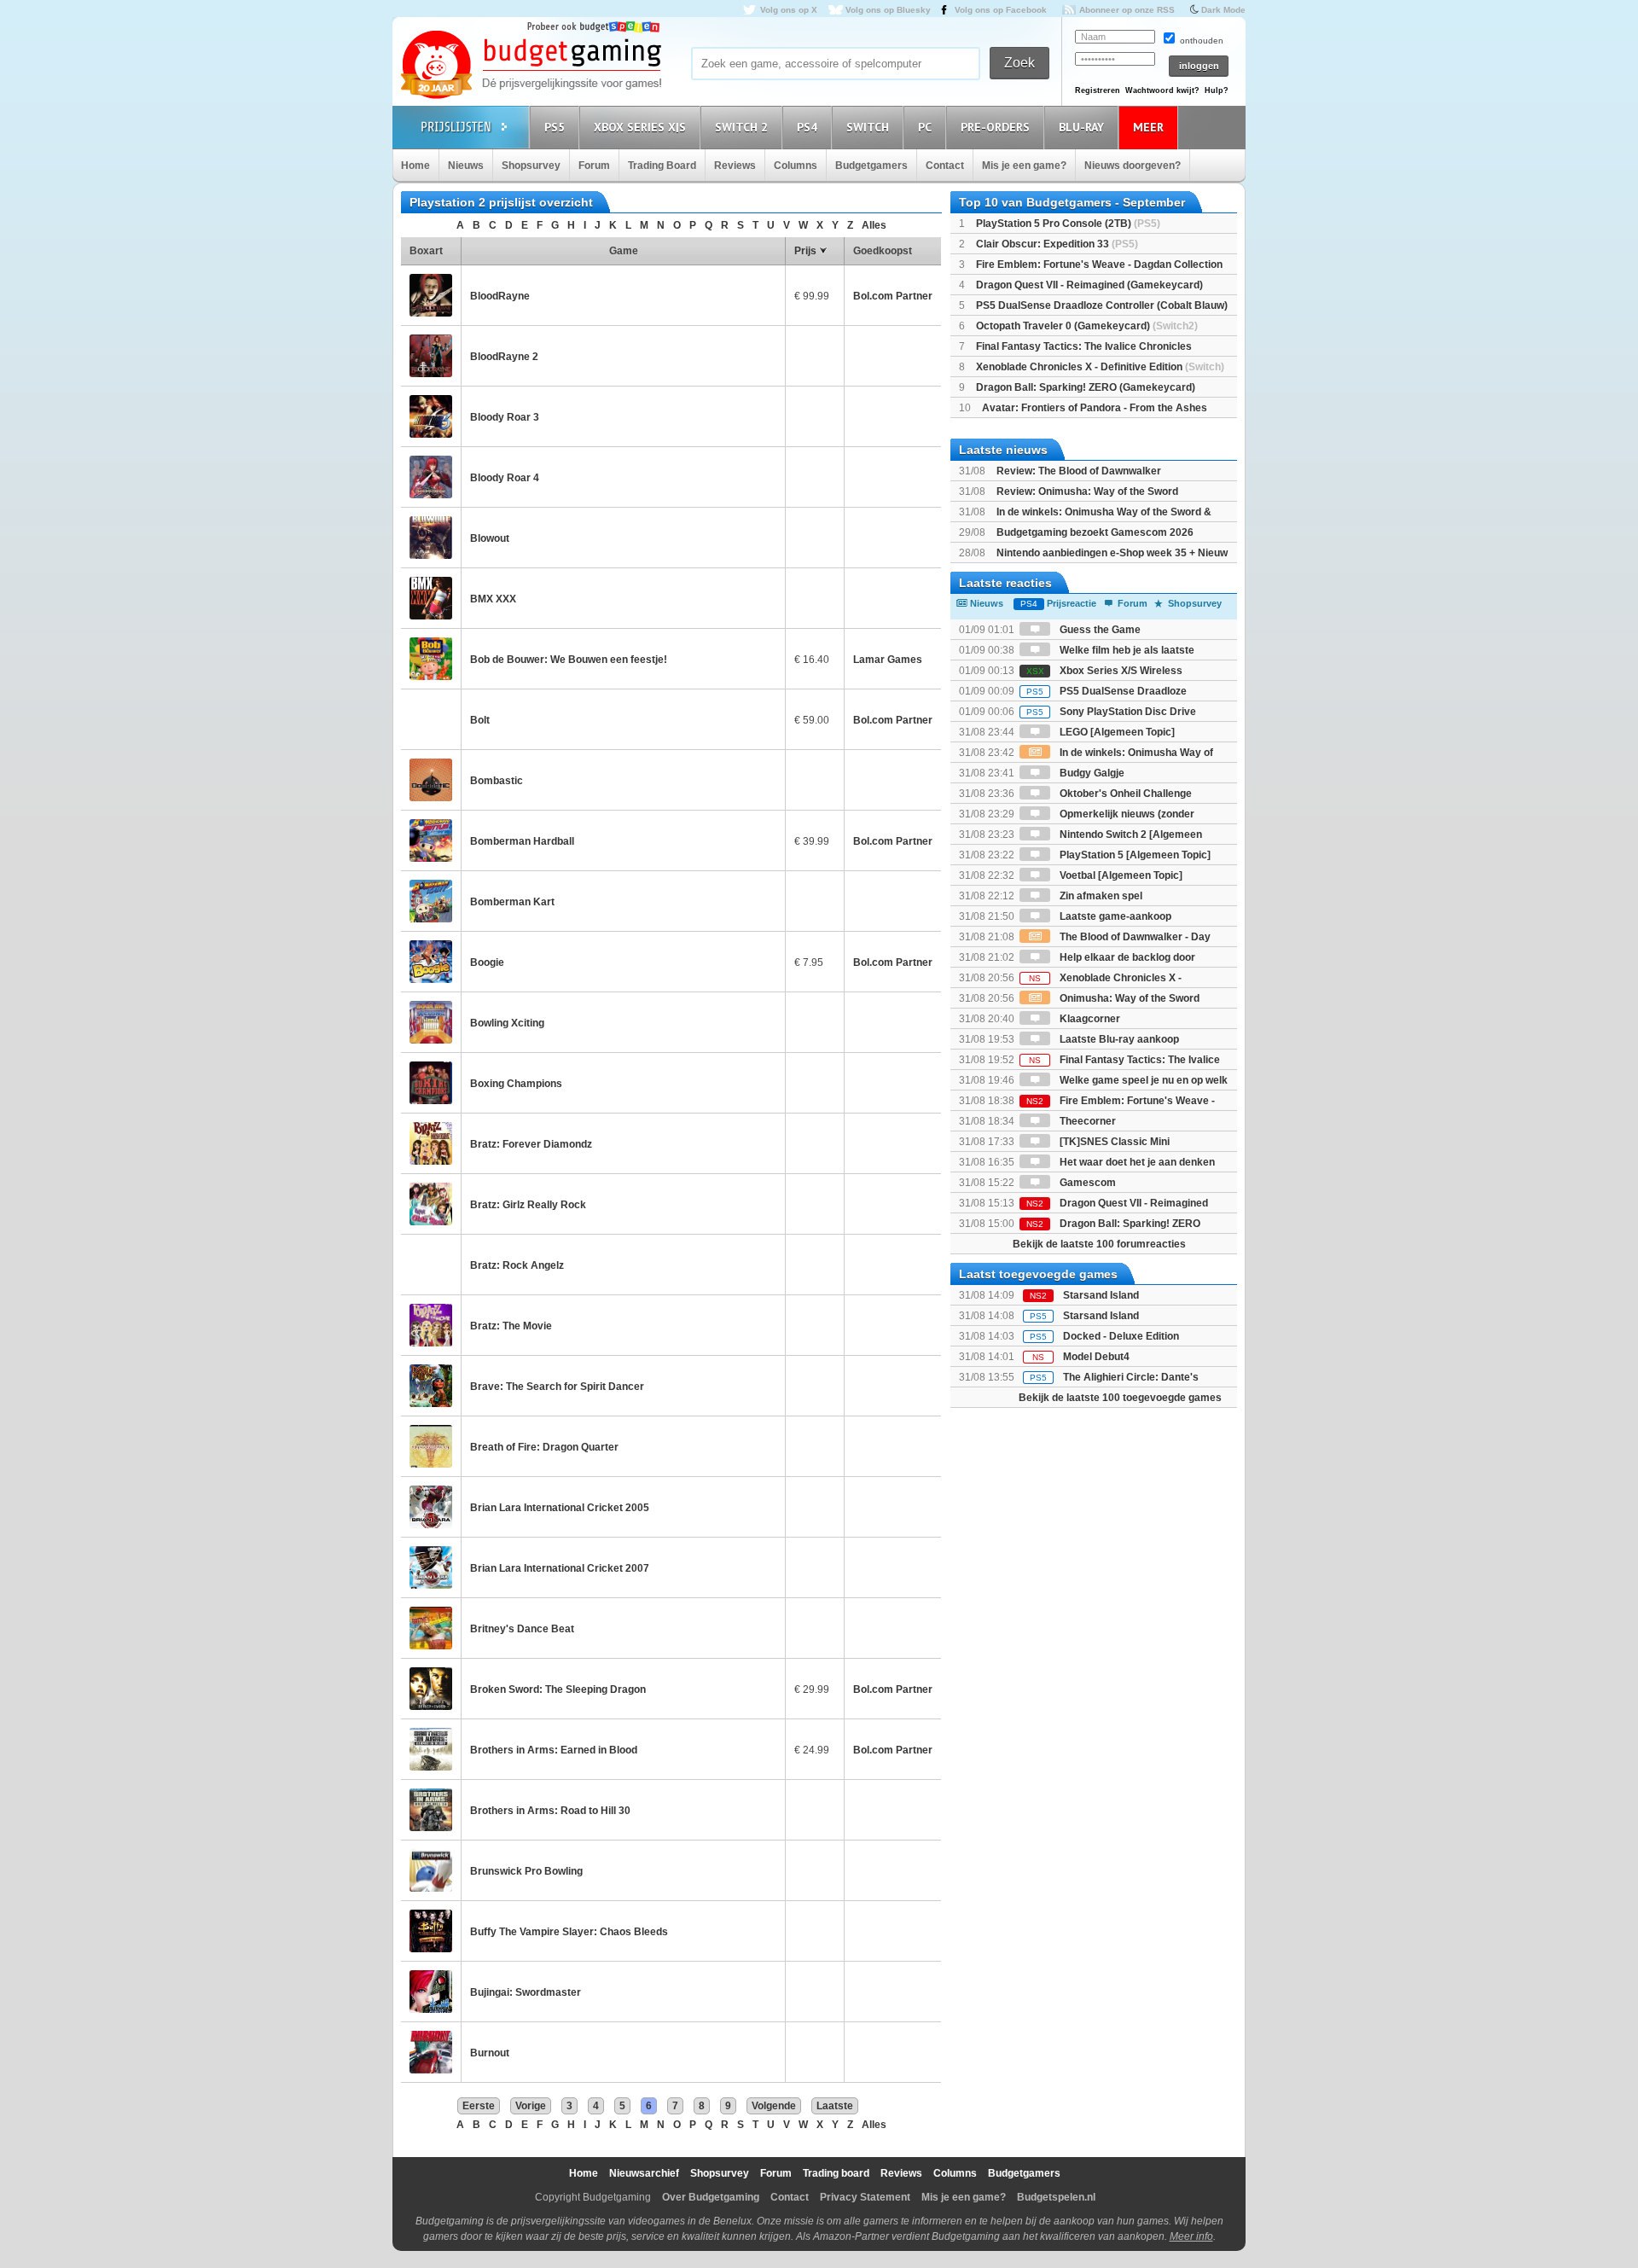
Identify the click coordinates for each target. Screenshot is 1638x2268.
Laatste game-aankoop (1114, 916)
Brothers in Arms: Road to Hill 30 (550, 1811)
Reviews (735, 166)
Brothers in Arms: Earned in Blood (554, 1750)
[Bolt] (431, 719)
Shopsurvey (531, 166)
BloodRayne (500, 296)
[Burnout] (431, 2052)
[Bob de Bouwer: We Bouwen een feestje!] (431, 659)
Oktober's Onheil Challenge (1124, 794)
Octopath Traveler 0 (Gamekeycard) (1087, 326)
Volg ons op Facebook (1001, 10)
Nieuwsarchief (644, 2173)
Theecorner (1086, 1121)
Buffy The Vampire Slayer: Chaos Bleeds (569, 1932)
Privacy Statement (865, 2197)
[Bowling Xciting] (431, 1022)
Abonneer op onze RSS (1127, 10)
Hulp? (1217, 90)
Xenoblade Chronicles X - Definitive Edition (1100, 367)
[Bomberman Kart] (431, 901)
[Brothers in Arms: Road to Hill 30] (431, 1810)
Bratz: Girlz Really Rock (528, 1205)
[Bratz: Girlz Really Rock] (431, 1204)
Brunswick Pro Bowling (526, 1871)
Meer (1148, 127)
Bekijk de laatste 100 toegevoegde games (1120, 1398)
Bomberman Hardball (522, 841)
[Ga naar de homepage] (531, 66)
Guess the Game (1099, 630)
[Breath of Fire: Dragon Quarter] (431, 1446)
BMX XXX (493, 599)
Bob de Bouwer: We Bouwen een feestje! (569, 660)
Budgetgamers (871, 166)
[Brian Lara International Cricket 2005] (431, 1507)
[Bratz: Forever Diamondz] (431, 1143)
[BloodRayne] (431, 295)
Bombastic (497, 781)
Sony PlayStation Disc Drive (1111, 712)
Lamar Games (888, 660)
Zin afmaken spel (1100, 896)
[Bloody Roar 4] (431, 477)
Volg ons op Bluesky (888, 10)
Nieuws (466, 166)
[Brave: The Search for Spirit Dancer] (431, 1386)
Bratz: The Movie (511, 1326)
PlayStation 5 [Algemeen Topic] (1134, 855)
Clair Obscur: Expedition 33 (1057, 244)
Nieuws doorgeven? (1133, 166)
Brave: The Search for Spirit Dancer (557, 1387)
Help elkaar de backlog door (1126, 957)
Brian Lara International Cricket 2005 (560, 1508)
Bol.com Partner (893, 296)
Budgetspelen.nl (1056, 2197)
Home (415, 166)
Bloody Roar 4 (505, 478)
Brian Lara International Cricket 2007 (560, 1568)
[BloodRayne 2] (431, 356)
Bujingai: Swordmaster (526, 1992)
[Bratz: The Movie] (431, 1325)
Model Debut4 (1096, 1357)
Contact (945, 166)
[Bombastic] (431, 780)
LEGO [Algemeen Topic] (1116, 732)
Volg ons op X (789, 10)
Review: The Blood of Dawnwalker (1079, 471)
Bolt (480, 720)
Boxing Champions (516, 1084)
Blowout (490, 538)
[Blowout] (431, 538)
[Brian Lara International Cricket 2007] (431, 1567)
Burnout (490, 2053)
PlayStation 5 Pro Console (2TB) (1068, 224)
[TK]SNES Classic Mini (1113, 1142)
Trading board (836, 2173)
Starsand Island (1101, 1295)
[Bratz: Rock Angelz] (431, 1265)
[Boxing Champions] (431, 1083)
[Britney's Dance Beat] (431, 1628)
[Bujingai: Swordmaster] (431, 1992)
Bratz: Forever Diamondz (531, 1144)
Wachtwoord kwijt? (1162, 90)
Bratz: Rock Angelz (517, 1265)
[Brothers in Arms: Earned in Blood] (431, 1749)
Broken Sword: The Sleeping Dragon (558, 1689)
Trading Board (662, 166)
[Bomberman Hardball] (431, 840)
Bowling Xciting (507, 1023)
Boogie (487, 962)
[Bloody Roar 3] (431, 416)
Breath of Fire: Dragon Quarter (544, 1447)
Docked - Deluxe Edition (1121, 1336)
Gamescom (1086, 1183)
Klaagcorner (1089, 1019)
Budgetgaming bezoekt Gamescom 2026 (1095, 532)
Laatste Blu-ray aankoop (1118, 1039)
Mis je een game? (1024, 166)
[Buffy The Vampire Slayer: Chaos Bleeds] (431, 1931)
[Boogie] (431, 962)
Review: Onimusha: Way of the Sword (1087, 491)
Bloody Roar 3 (505, 417)
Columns (796, 166)
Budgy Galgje (1091, 773)
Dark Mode (1223, 10)
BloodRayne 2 (504, 357)
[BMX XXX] (431, 598)
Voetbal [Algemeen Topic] (1120, 875)
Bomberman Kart (512, 902)
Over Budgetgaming (711, 2197)
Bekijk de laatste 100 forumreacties (1099, 1244)
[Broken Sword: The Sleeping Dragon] (431, 1689)
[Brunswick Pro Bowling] (431, 1870)
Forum (594, 166)
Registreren (1098, 90)
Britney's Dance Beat (522, 1629)
